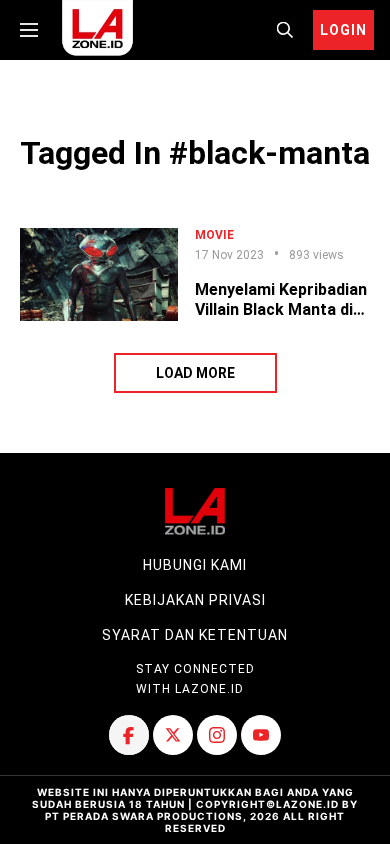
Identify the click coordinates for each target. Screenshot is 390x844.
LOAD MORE (195, 373)
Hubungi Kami (195, 565)
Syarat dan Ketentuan (195, 635)
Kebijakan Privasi (195, 600)
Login (343, 30)
